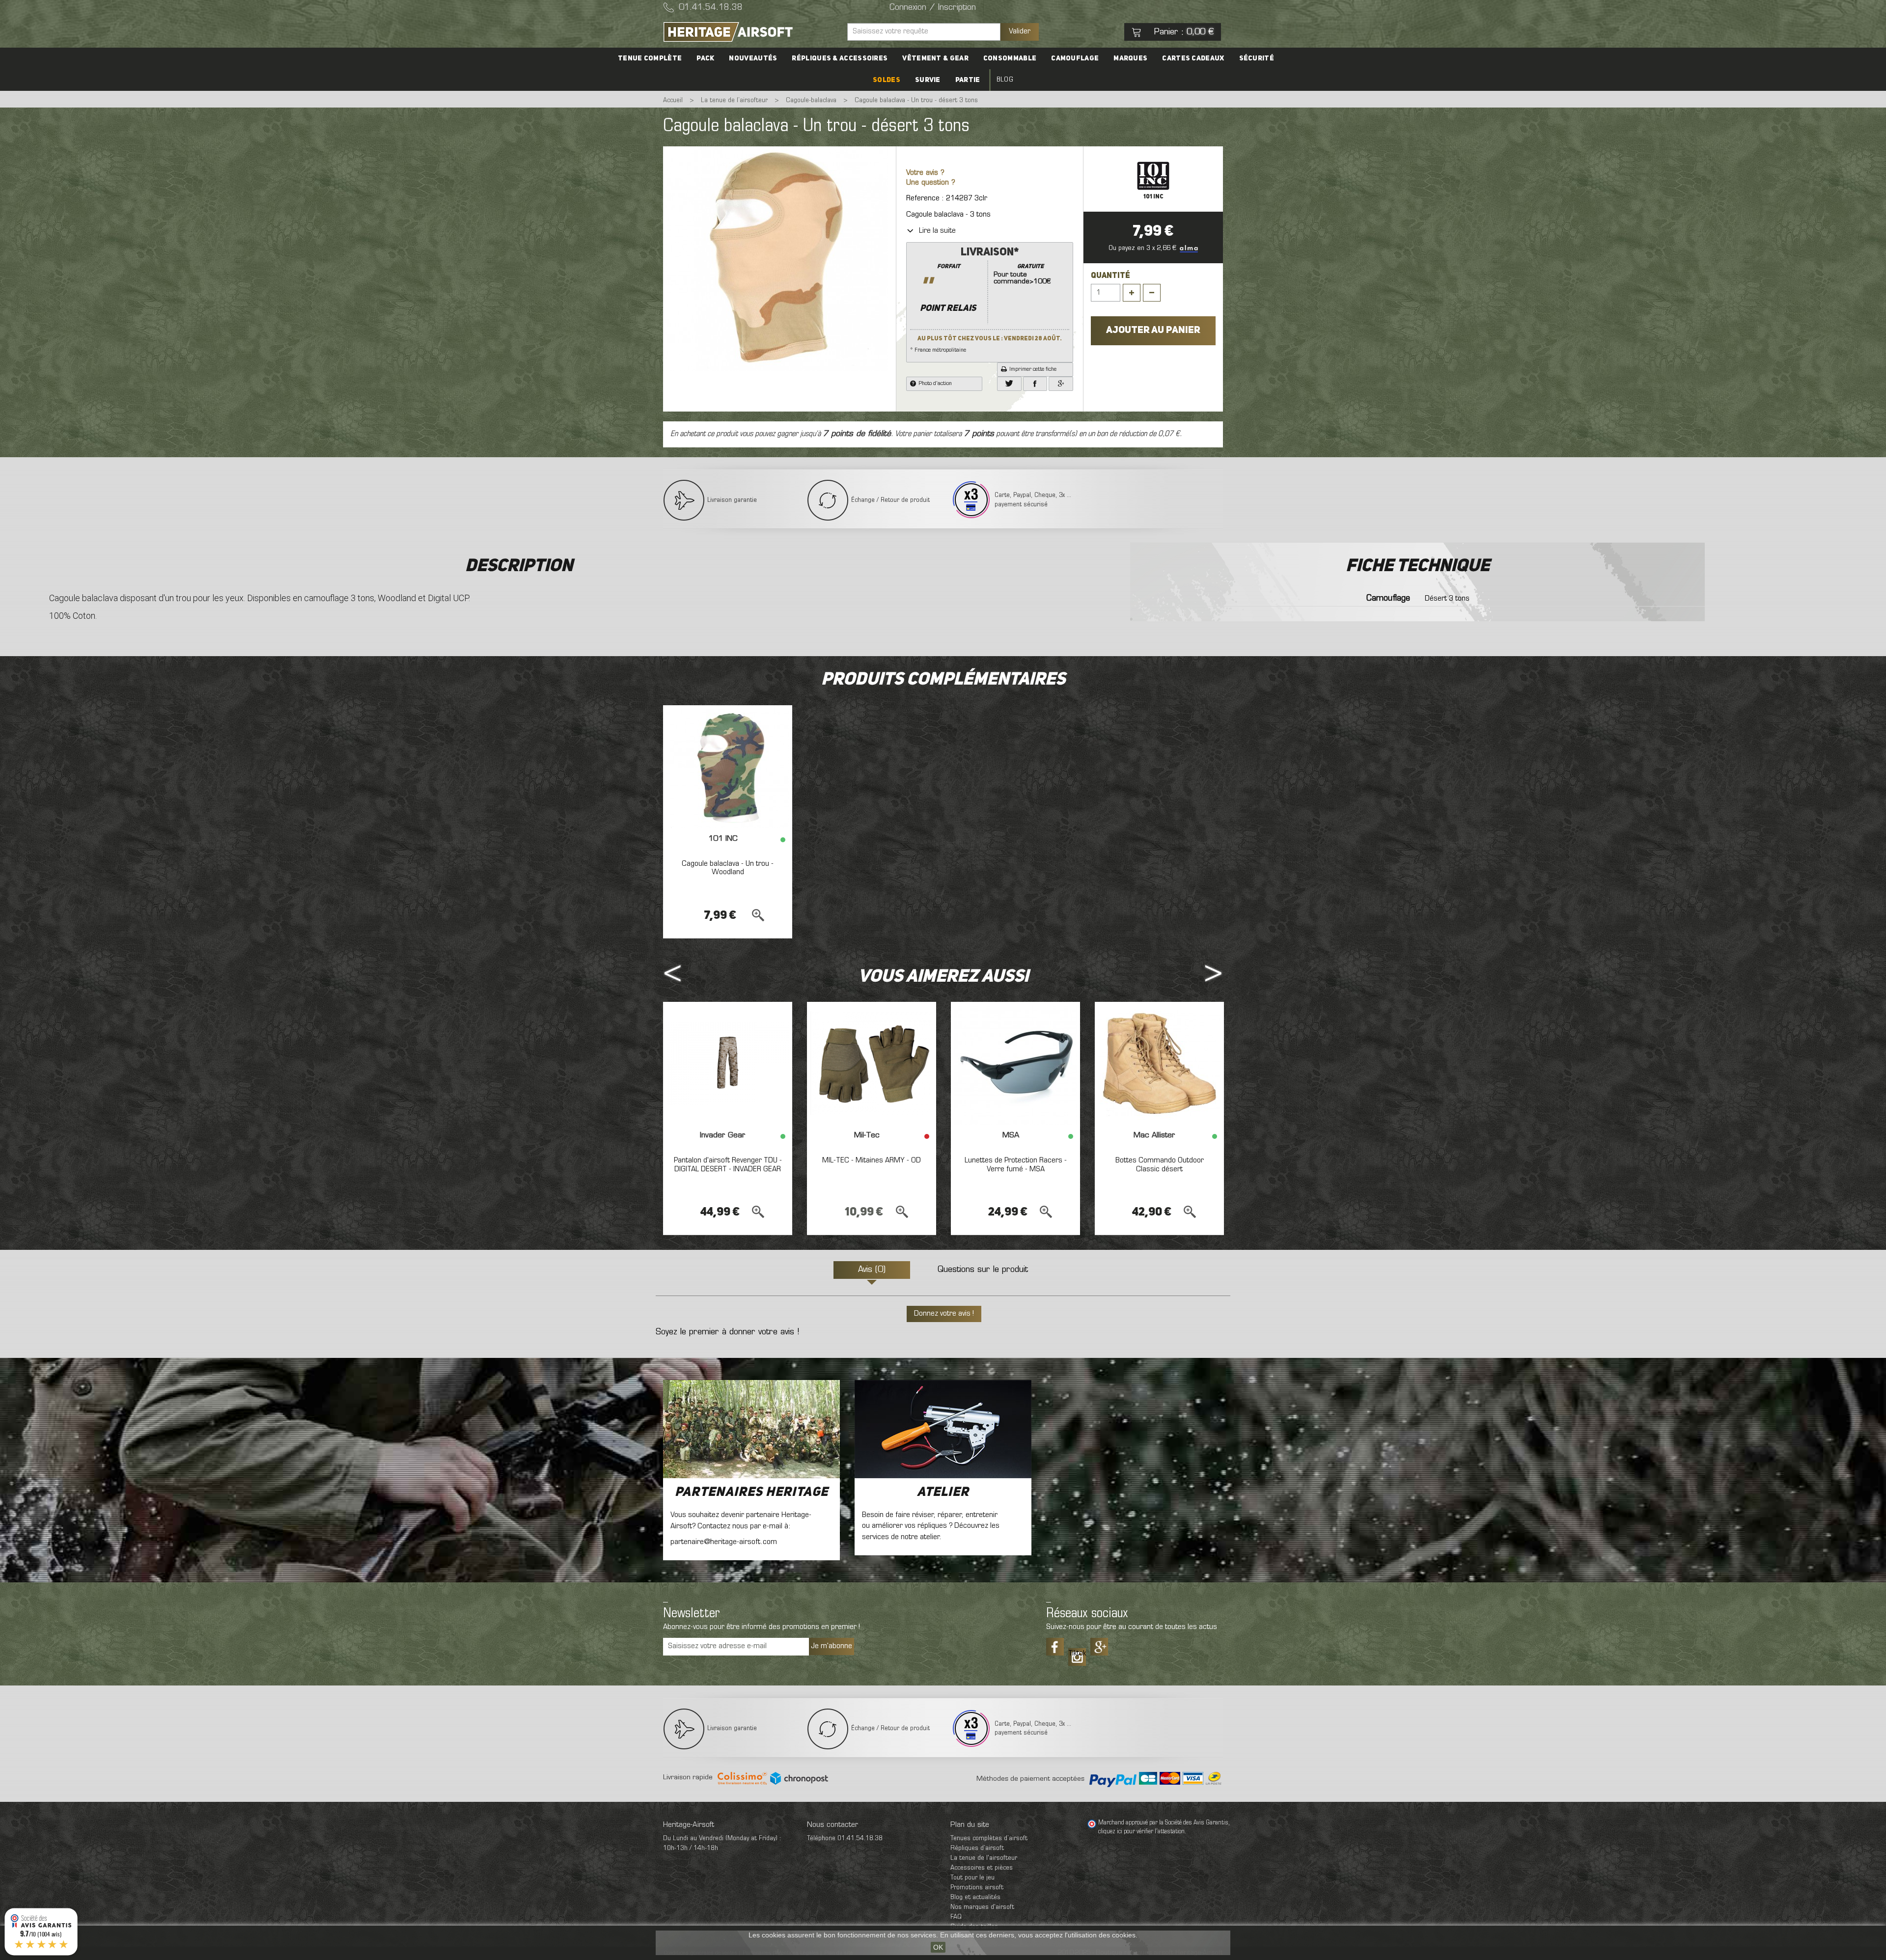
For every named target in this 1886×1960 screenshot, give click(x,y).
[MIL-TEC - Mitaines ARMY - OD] (872, 1063)
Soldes (887, 80)
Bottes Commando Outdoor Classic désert (1160, 1165)
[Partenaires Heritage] (751, 1429)
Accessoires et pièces (982, 1868)
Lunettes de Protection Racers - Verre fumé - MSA (1016, 1165)
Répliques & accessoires (840, 58)
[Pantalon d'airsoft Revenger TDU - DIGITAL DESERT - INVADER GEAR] (728, 1063)
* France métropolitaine (986, 300)
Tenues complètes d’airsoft (989, 1838)
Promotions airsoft (977, 1888)
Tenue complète (650, 58)
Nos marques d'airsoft (982, 1907)
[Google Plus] (1099, 1647)
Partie (968, 80)
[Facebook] (1035, 384)
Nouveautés (753, 58)
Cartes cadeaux (1193, 58)
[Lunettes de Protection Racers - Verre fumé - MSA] (1015, 1063)
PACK (705, 58)
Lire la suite (937, 231)
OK (938, 1947)
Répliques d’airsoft (977, 1848)
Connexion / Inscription (933, 8)
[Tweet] (1009, 384)
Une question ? (931, 183)
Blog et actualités (975, 1897)
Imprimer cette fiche (1033, 369)
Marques (1130, 58)
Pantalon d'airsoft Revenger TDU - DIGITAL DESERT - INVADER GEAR (728, 1165)
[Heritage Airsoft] (751, 32)
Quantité (1110, 276)
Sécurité (1257, 58)
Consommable (1010, 58)
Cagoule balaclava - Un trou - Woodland (728, 868)
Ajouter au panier (1153, 331)
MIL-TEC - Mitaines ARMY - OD (872, 1160)
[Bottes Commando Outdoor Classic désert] (1159, 1063)
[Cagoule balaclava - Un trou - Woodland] (728, 767)
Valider (1020, 31)
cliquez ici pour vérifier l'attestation (1141, 1832)
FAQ (956, 1917)
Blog (1005, 80)
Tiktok (1077, 1654)
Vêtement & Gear (935, 58)
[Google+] (1061, 384)
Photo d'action (935, 384)
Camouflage (1075, 58)
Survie (928, 80)
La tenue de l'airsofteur (984, 1858)
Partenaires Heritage (751, 1492)
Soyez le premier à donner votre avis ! (727, 1332)
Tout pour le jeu (972, 1878)
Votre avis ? (925, 173)
